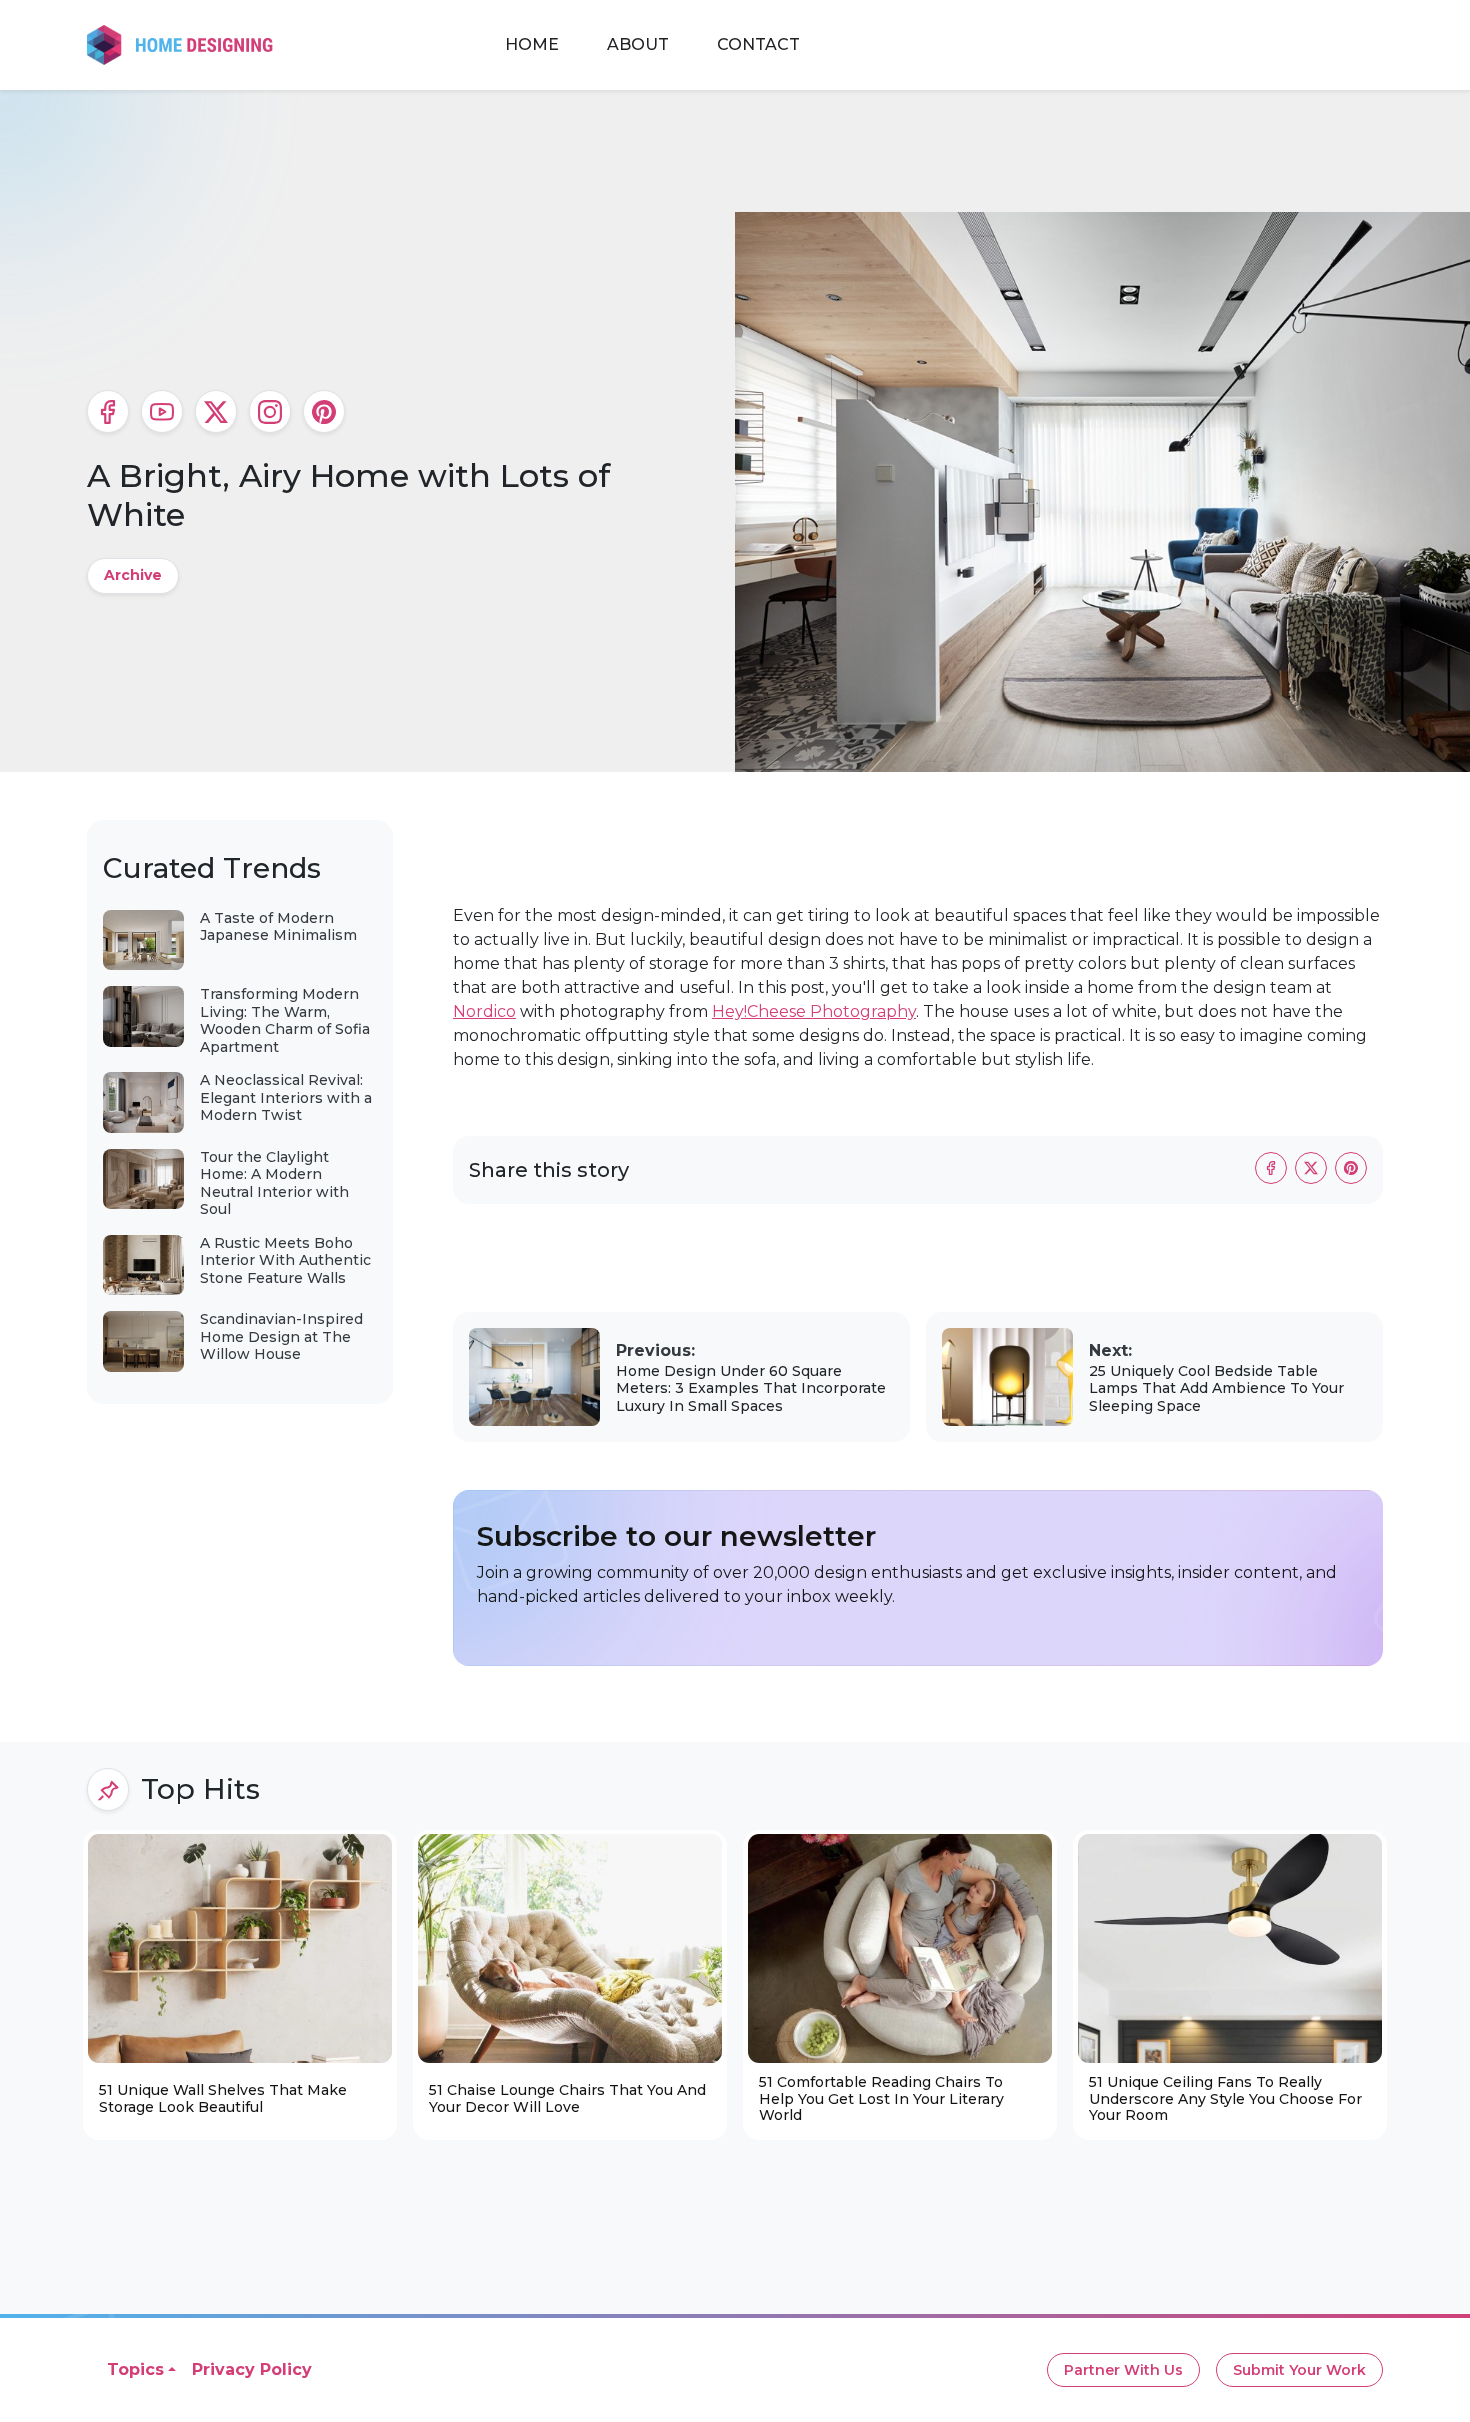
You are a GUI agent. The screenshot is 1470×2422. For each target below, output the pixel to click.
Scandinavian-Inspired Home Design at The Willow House (281, 1336)
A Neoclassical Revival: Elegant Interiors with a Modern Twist (286, 1097)
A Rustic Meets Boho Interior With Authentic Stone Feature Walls (285, 1260)
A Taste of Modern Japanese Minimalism (278, 927)
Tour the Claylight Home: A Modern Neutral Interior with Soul (274, 1183)
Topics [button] (135, 2369)
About (638, 44)
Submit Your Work (1299, 2370)
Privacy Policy (252, 2369)
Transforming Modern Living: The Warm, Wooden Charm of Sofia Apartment (285, 1020)
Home (532, 44)
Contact (758, 44)
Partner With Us (1123, 2370)
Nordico (484, 1011)
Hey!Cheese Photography (814, 1011)
